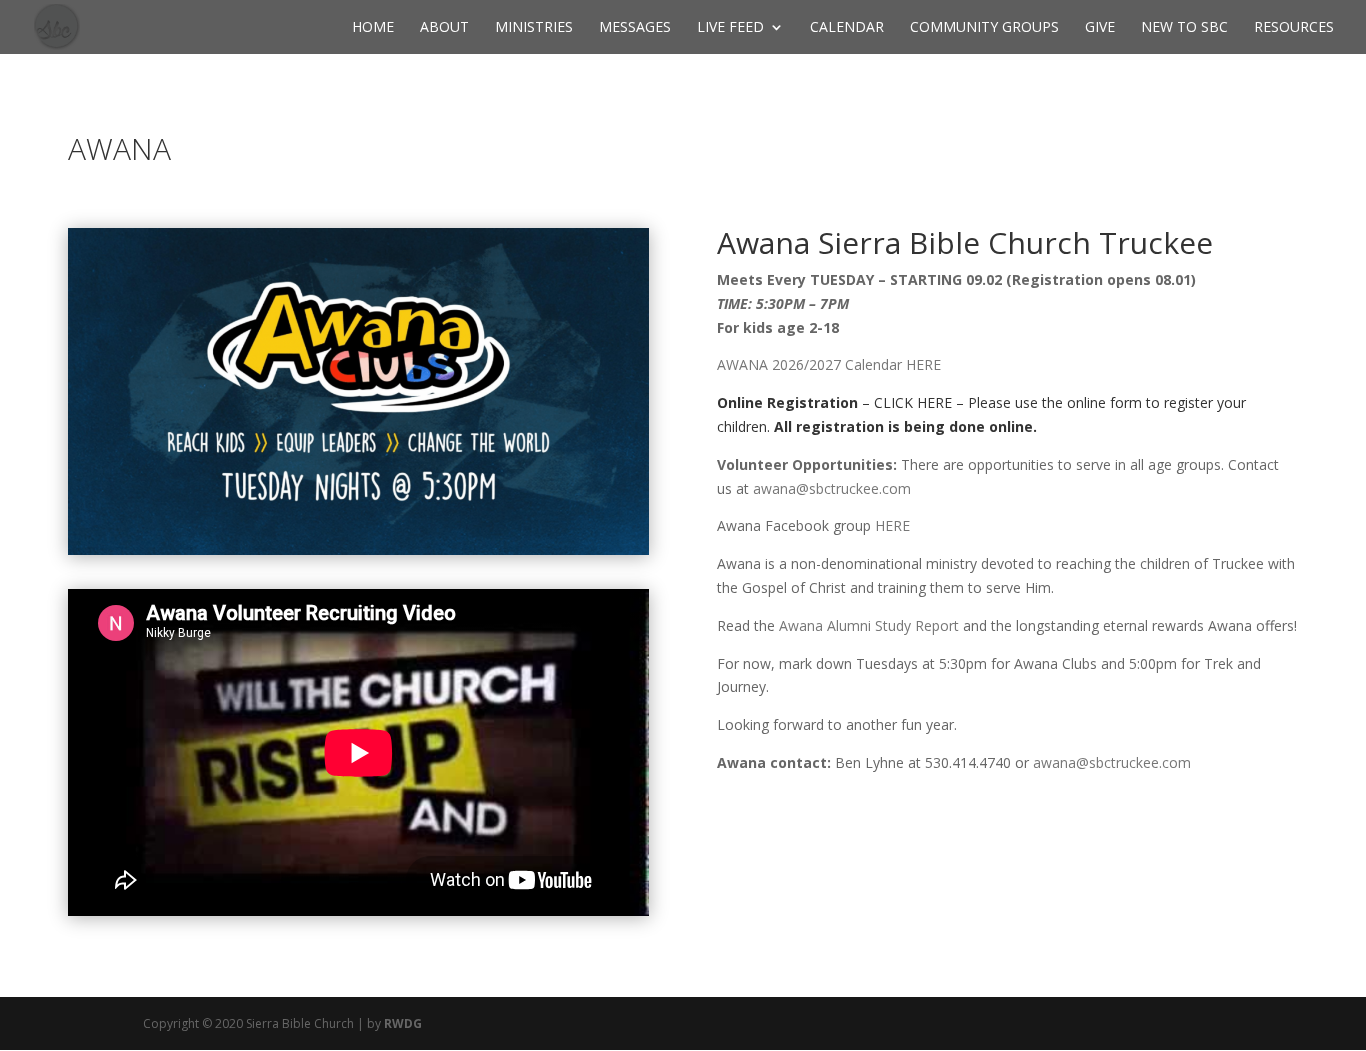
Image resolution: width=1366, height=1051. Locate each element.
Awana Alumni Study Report (869, 625)
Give (1100, 28)
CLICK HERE (913, 402)
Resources (1294, 28)
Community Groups (984, 28)
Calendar (847, 28)
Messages (635, 28)
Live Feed (730, 28)
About (444, 28)
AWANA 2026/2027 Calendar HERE (829, 364)
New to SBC (1184, 28)
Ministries (534, 28)
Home (373, 28)
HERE (892, 525)
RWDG (403, 1023)
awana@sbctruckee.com (832, 488)
